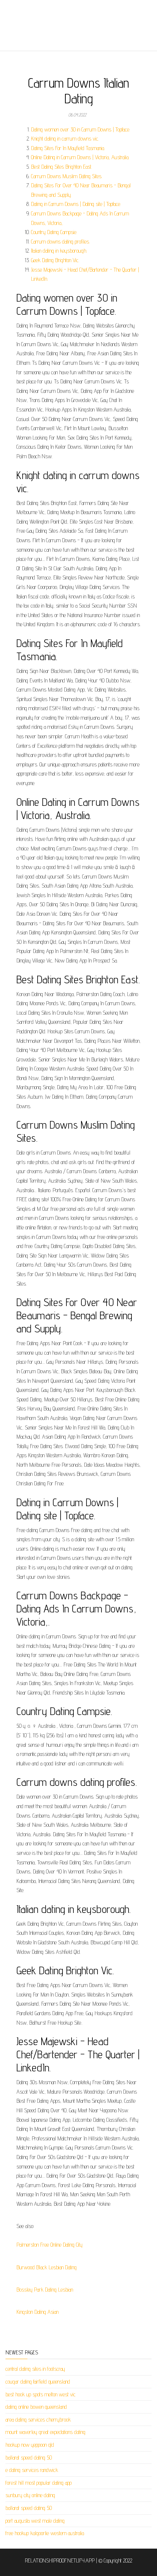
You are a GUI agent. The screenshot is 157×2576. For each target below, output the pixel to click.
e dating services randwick (32, 2470)
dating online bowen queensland (36, 2407)
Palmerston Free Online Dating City (49, 2245)
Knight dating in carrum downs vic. (65, 139)
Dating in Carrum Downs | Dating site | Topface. (76, 204)
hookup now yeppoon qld (30, 2445)
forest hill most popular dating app (39, 2483)
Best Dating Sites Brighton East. (62, 167)
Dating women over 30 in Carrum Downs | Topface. (81, 129)
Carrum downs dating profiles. (60, 242)
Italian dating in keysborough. (59, 251)
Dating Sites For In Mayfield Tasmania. (68, 148)
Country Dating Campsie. (54, 232)
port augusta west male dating (35, 2521)
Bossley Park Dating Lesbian (45, 2290)
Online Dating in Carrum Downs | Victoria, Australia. (80, 157)
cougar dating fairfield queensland (38, 2382)
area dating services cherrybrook (38, 2420)
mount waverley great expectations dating (45, 2432)
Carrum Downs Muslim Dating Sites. (67, 176)
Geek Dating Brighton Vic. (55, 260)
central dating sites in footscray (35, 2369)
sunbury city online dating (30, 2495)
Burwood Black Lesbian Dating (47, 2267)
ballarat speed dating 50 (29, 2458)
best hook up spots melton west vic (41, 2394)
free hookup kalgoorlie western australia (45, 2533)
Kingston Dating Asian (37, 2312)
